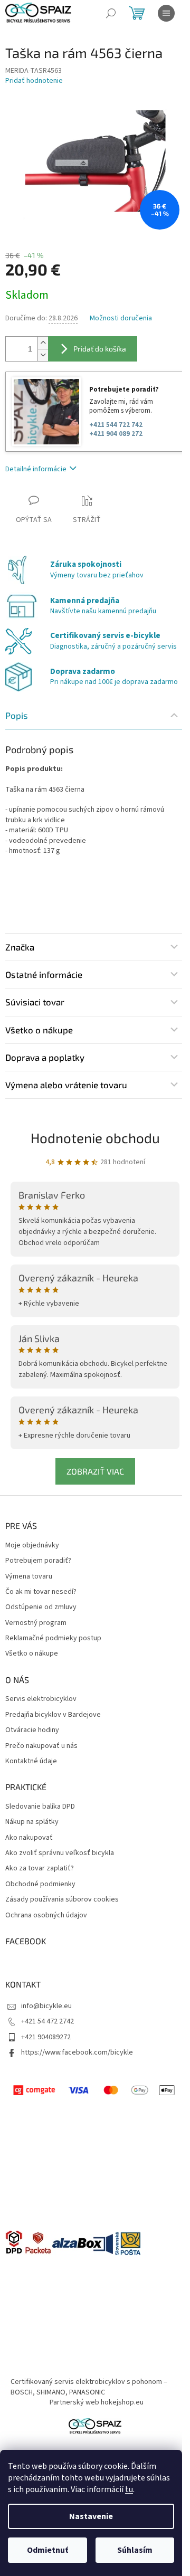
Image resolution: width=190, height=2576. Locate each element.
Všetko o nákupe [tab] (39, 1030)
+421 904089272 (46, 2037)
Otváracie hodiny (32, 1730)
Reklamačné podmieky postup (53, 1638)
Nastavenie (91, 2516)
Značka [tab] (20, 947)
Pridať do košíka (100, 349)
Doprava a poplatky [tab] (45, 1057)
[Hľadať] (111, 13)
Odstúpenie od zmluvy (41, 1607)
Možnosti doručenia (121, 319)
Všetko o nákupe (32, 1654)
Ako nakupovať (29, 1838)
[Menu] (166, 13)
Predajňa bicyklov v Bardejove (53, 1715)
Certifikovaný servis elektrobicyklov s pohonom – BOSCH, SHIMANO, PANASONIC (89, 2387)
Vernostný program (36, 1623)
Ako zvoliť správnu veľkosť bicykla (60, 1853)
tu (129, 2489)
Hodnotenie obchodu (95, 1138)
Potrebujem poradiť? (38, 1561)
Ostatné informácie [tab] (44, 974)
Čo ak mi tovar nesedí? (41, 1592)
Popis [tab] (17, 715)
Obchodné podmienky (40, 1884)
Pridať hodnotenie (34, 81)
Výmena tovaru (29, 1577)
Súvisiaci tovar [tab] (35, 1002)
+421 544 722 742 (116, 425)
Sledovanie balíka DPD (40, 1807)
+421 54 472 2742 (47, 2021)
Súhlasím (135, 2550)
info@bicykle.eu (46, 2006)
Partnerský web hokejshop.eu (97, 2402)
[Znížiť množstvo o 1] (43, 355)
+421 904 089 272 (116, 434)
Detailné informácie (36, 469)
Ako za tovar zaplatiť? (40, 1869)
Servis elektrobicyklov (41, 1699)
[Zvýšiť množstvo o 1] (43, 343)
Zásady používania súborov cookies (62, 1900)
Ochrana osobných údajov (46, 1916)
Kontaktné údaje (31, 1761)
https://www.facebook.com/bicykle (77, 2052)
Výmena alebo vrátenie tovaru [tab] (66, 1085)
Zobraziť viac (95, 1471)
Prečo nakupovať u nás (41, 1746)
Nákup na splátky (32, 1822)
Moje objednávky (32, 1546)
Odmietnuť (47, 2550)
